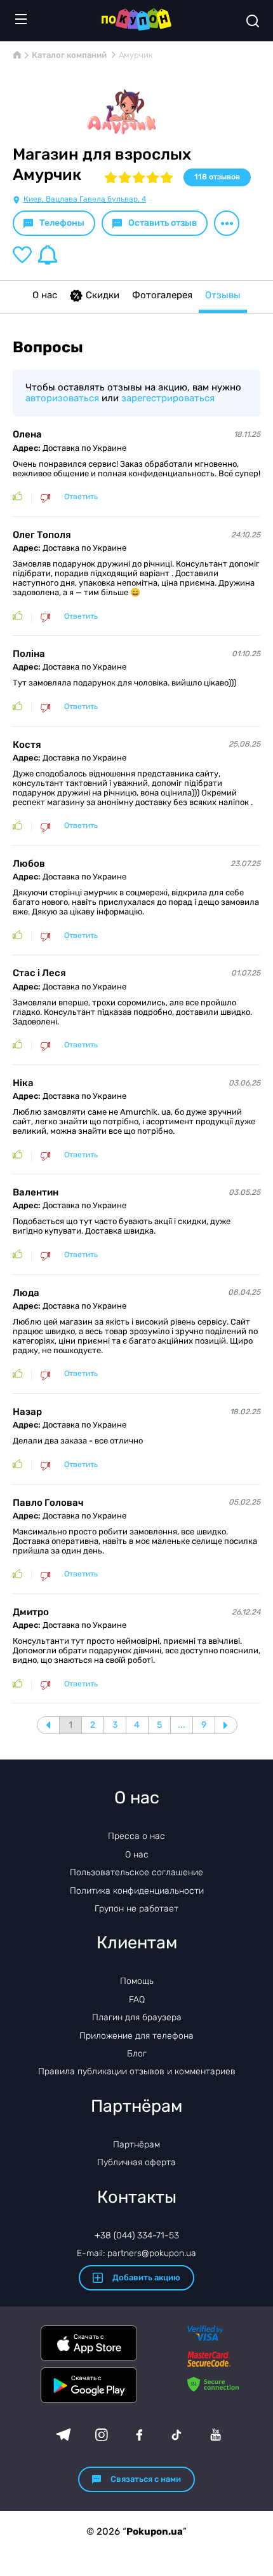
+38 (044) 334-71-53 (137, 2235)
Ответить (81, 497)
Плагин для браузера (137, 2017)
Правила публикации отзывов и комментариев (137, 2071)
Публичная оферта (136, 2162)
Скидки (103, 295)
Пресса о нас (136, 1836)
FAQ (137, 2000)
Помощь (137, 1981)
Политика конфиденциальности (137, 1891)
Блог (137, 2054)
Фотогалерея (162, 295)
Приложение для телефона (136, 2036)
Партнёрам (136, 2145)
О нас (45, 295)
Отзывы (223, 295)
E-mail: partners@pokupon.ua (136, 2253)
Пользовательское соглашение (136, 1872)
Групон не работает (136, 1909)
